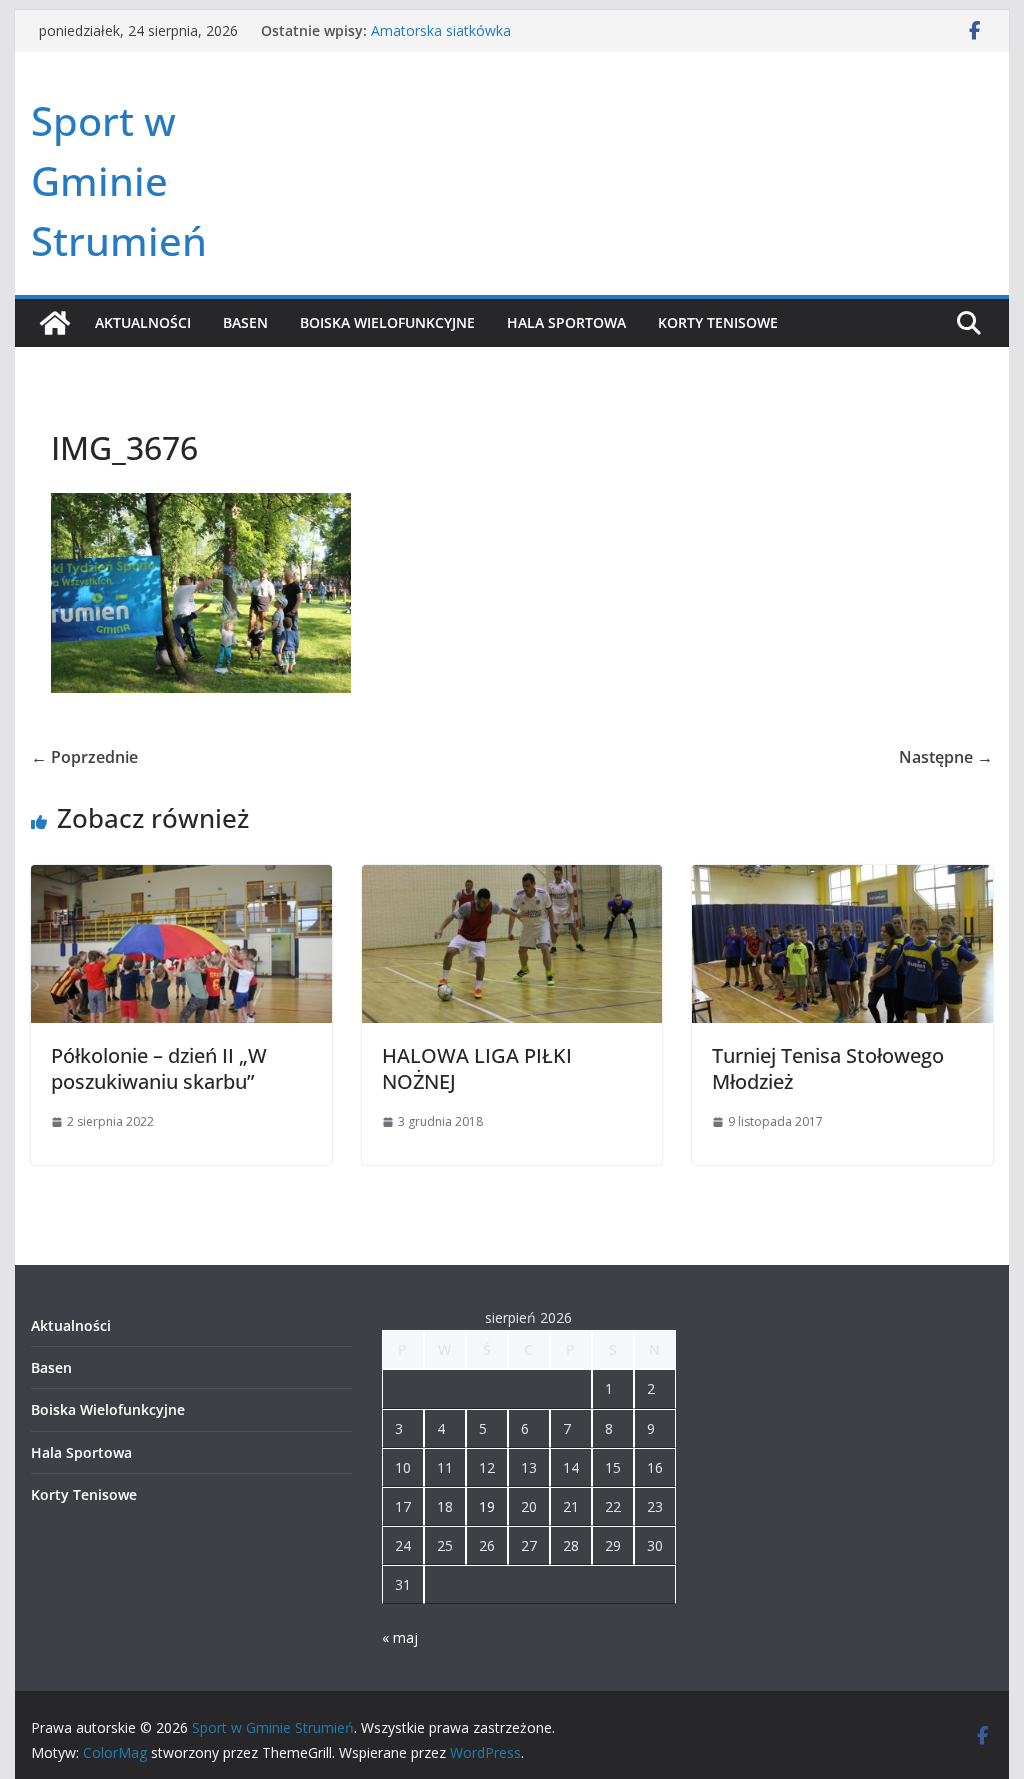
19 (487, 1506)
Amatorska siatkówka (441, 30)
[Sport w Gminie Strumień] (55, 323)
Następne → (946, 757)
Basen (245, 322)
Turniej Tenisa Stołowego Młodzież (828, 1068)
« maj (400, 1637)
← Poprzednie (84, 757)
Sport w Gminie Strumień (119, 180)
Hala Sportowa (566, 322)
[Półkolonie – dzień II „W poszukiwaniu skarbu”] (181, 879)
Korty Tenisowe (718, 322)
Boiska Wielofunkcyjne (387, 322)
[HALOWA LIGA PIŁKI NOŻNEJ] (512, 879)
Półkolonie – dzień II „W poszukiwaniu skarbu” (159, 1068)
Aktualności (143, 322)
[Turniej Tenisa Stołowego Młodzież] (842, 879)
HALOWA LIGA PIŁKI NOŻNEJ (477, 1068)
